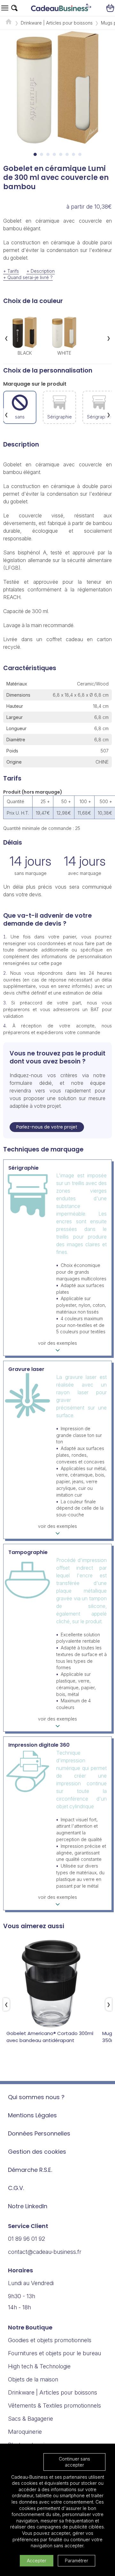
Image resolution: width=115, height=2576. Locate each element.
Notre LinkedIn (28, 2206)
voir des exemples (57, 1343)
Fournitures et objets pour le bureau (54, 2353)
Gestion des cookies (37, 2152)
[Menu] (5, 8)
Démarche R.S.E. (30, 2170)
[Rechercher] (14, 8)
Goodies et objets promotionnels (50, 2340)
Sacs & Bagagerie (31, 2419)
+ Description (41, 271)
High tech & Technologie (39, 2366)
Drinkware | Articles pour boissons (57, 23)
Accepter (37, 2561)
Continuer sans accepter (74, 2462)
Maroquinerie (25, 2432)
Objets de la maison (33, 2379)
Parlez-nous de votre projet (47, 1127)
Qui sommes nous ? (36, 2097)
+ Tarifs (11, 271)
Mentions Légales (32, 2115)
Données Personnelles (39, 2133)
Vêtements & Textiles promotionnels (54, 2406)
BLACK (25, 353)
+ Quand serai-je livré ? (28, 277)
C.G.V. (16, 2188)
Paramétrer (77, 2561)
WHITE (64, 353)
